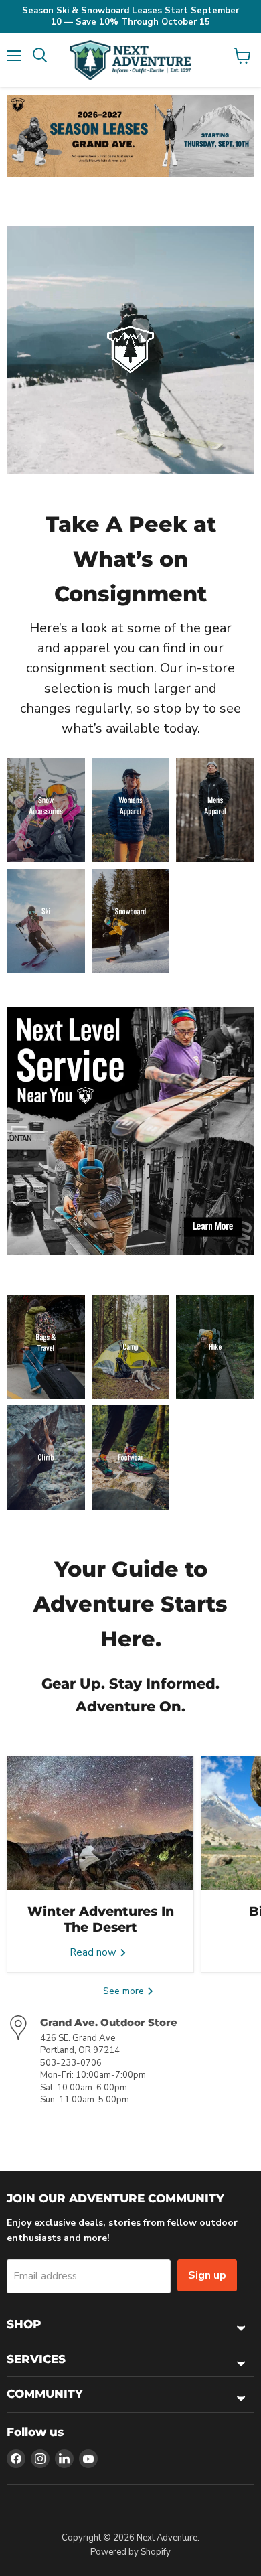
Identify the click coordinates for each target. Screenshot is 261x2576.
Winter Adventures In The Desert (101, 1919)
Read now (94, 1952)
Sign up (207, 2275)
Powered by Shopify (130, 2552)
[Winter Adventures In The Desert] (100, 1823)
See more (125, 1991)
